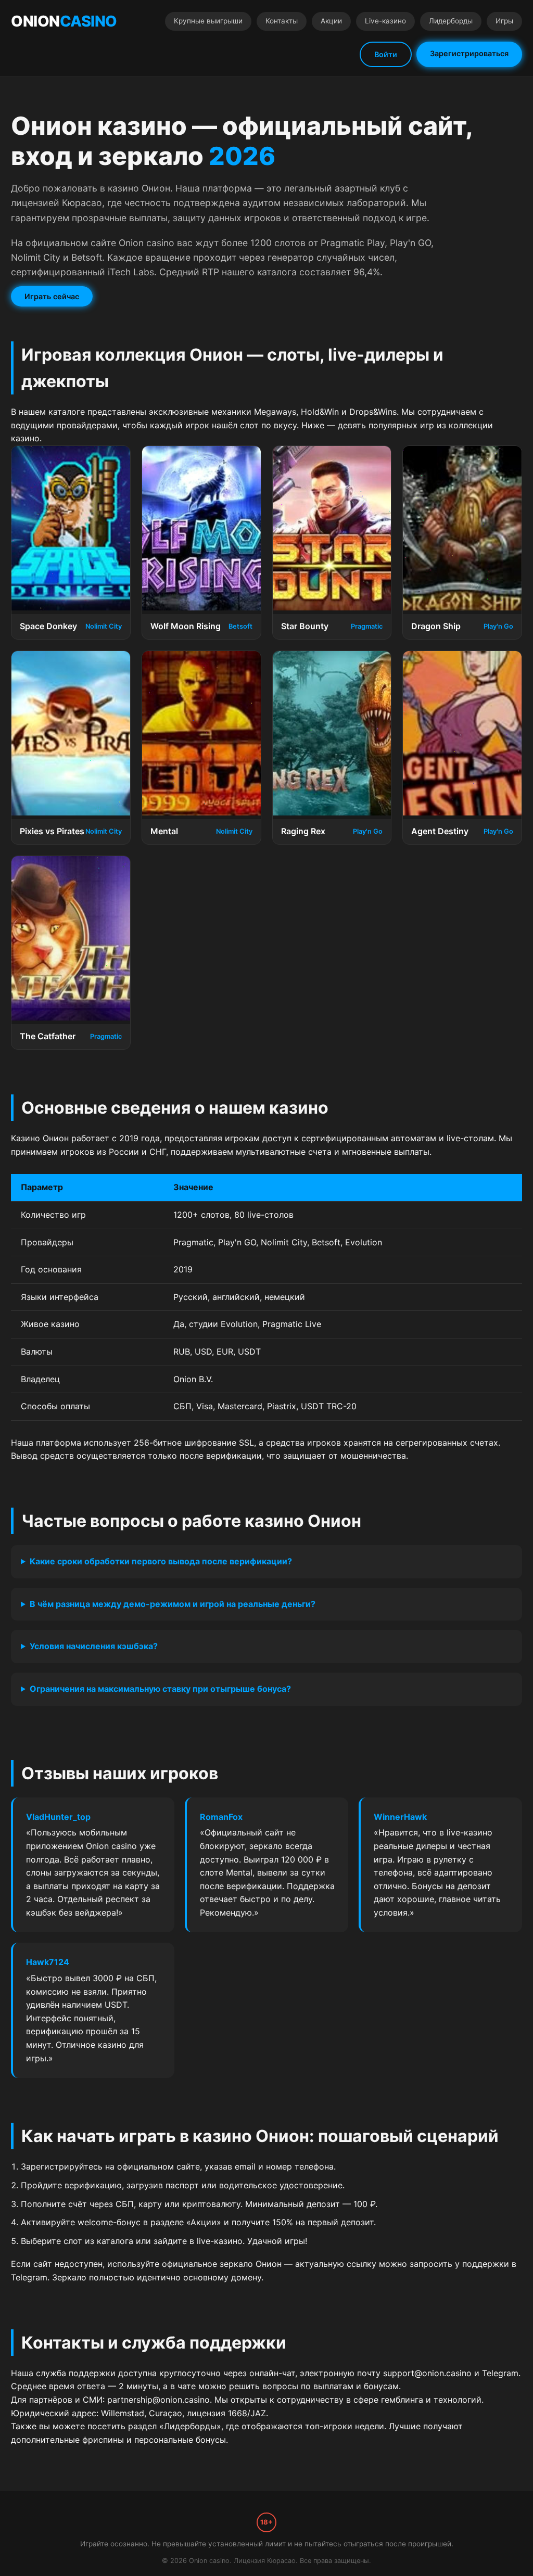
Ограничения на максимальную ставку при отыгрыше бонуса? (160, 1689)
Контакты (282, 21)
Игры (504, 21)
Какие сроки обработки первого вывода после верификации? (161, 1561)
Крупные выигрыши (208, 21)
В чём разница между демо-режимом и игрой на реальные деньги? (173, 1604)
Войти (386, 54)
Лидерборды (451, 21)
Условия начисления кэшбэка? (94, 1646)
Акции (331, 21)
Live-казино (385, 21)
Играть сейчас (52, 296)
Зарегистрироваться (469, 53)
